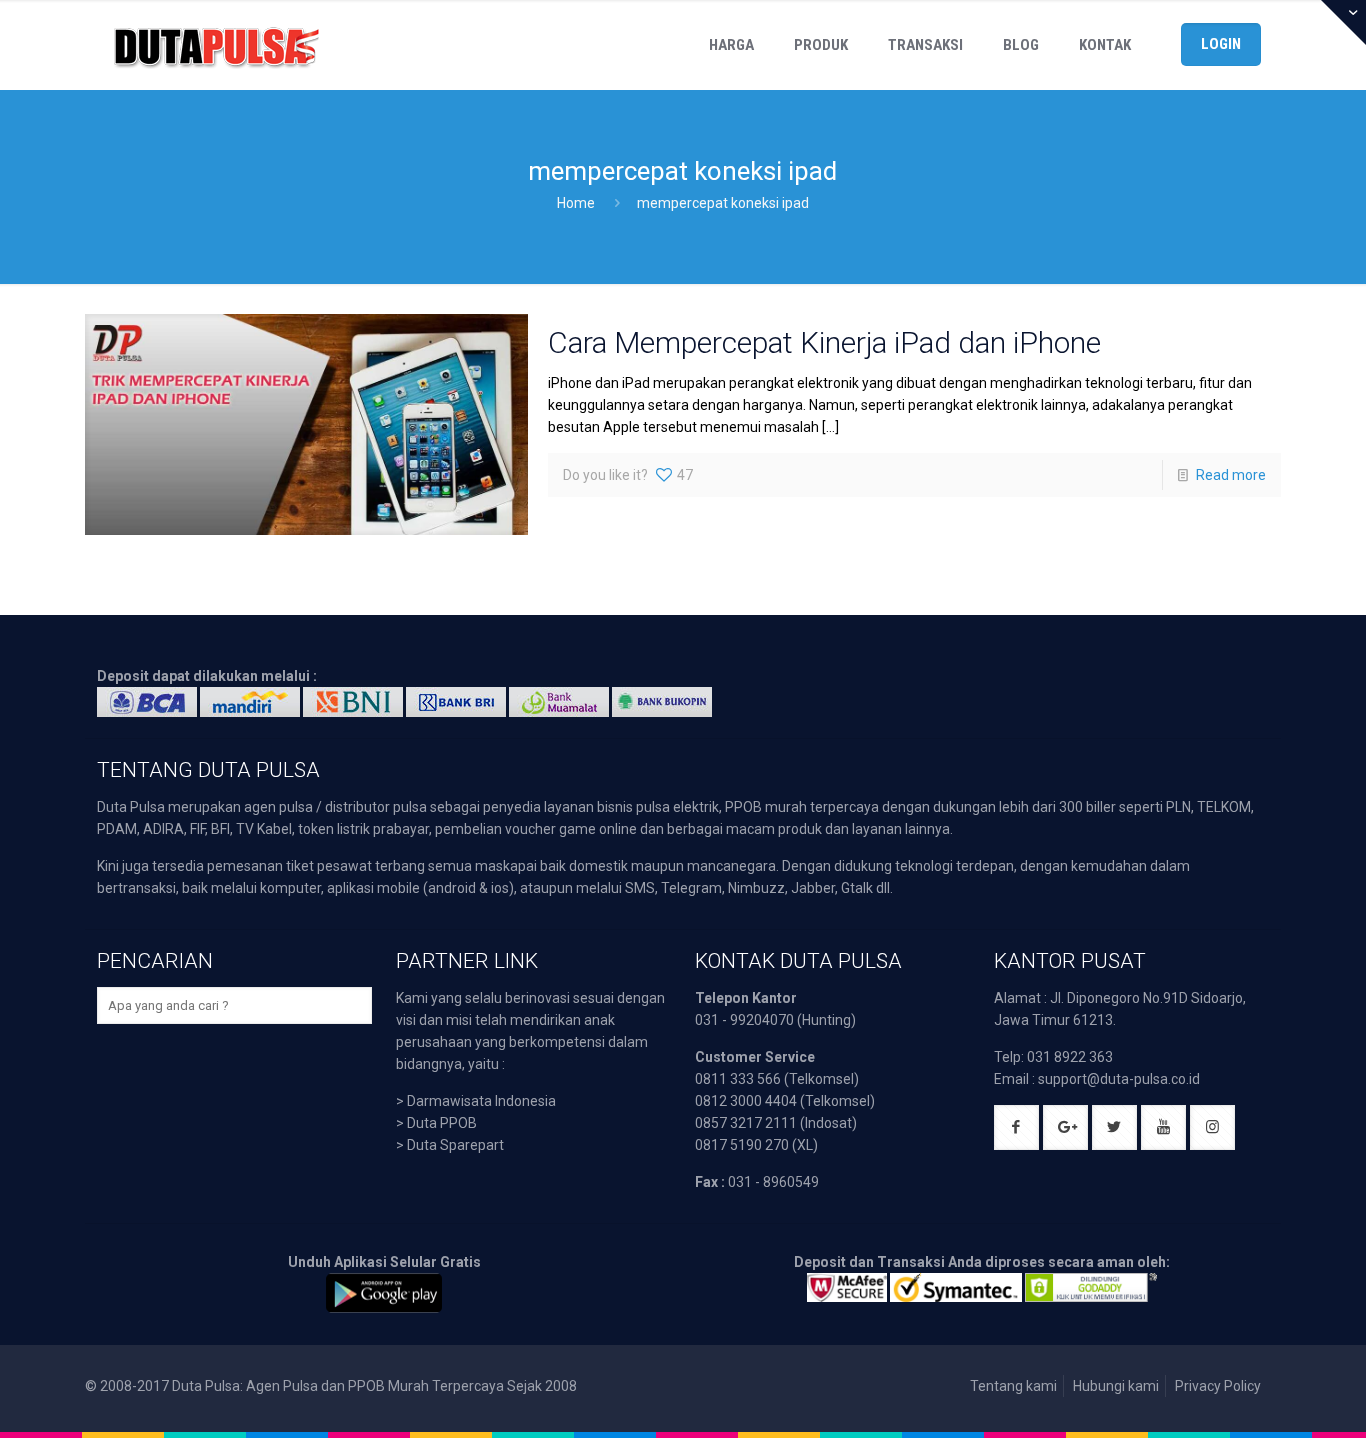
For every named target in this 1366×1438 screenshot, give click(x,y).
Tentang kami (1013, 1386)
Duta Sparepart (455, 1145)
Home (576, 203)
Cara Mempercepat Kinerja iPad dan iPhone (824, 342)
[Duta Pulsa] (216, 45)
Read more (1231, 475)
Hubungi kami (1116, 1386)
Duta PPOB (442, 1123)
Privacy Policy (1218, 1386)
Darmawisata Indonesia (481, 1101)
